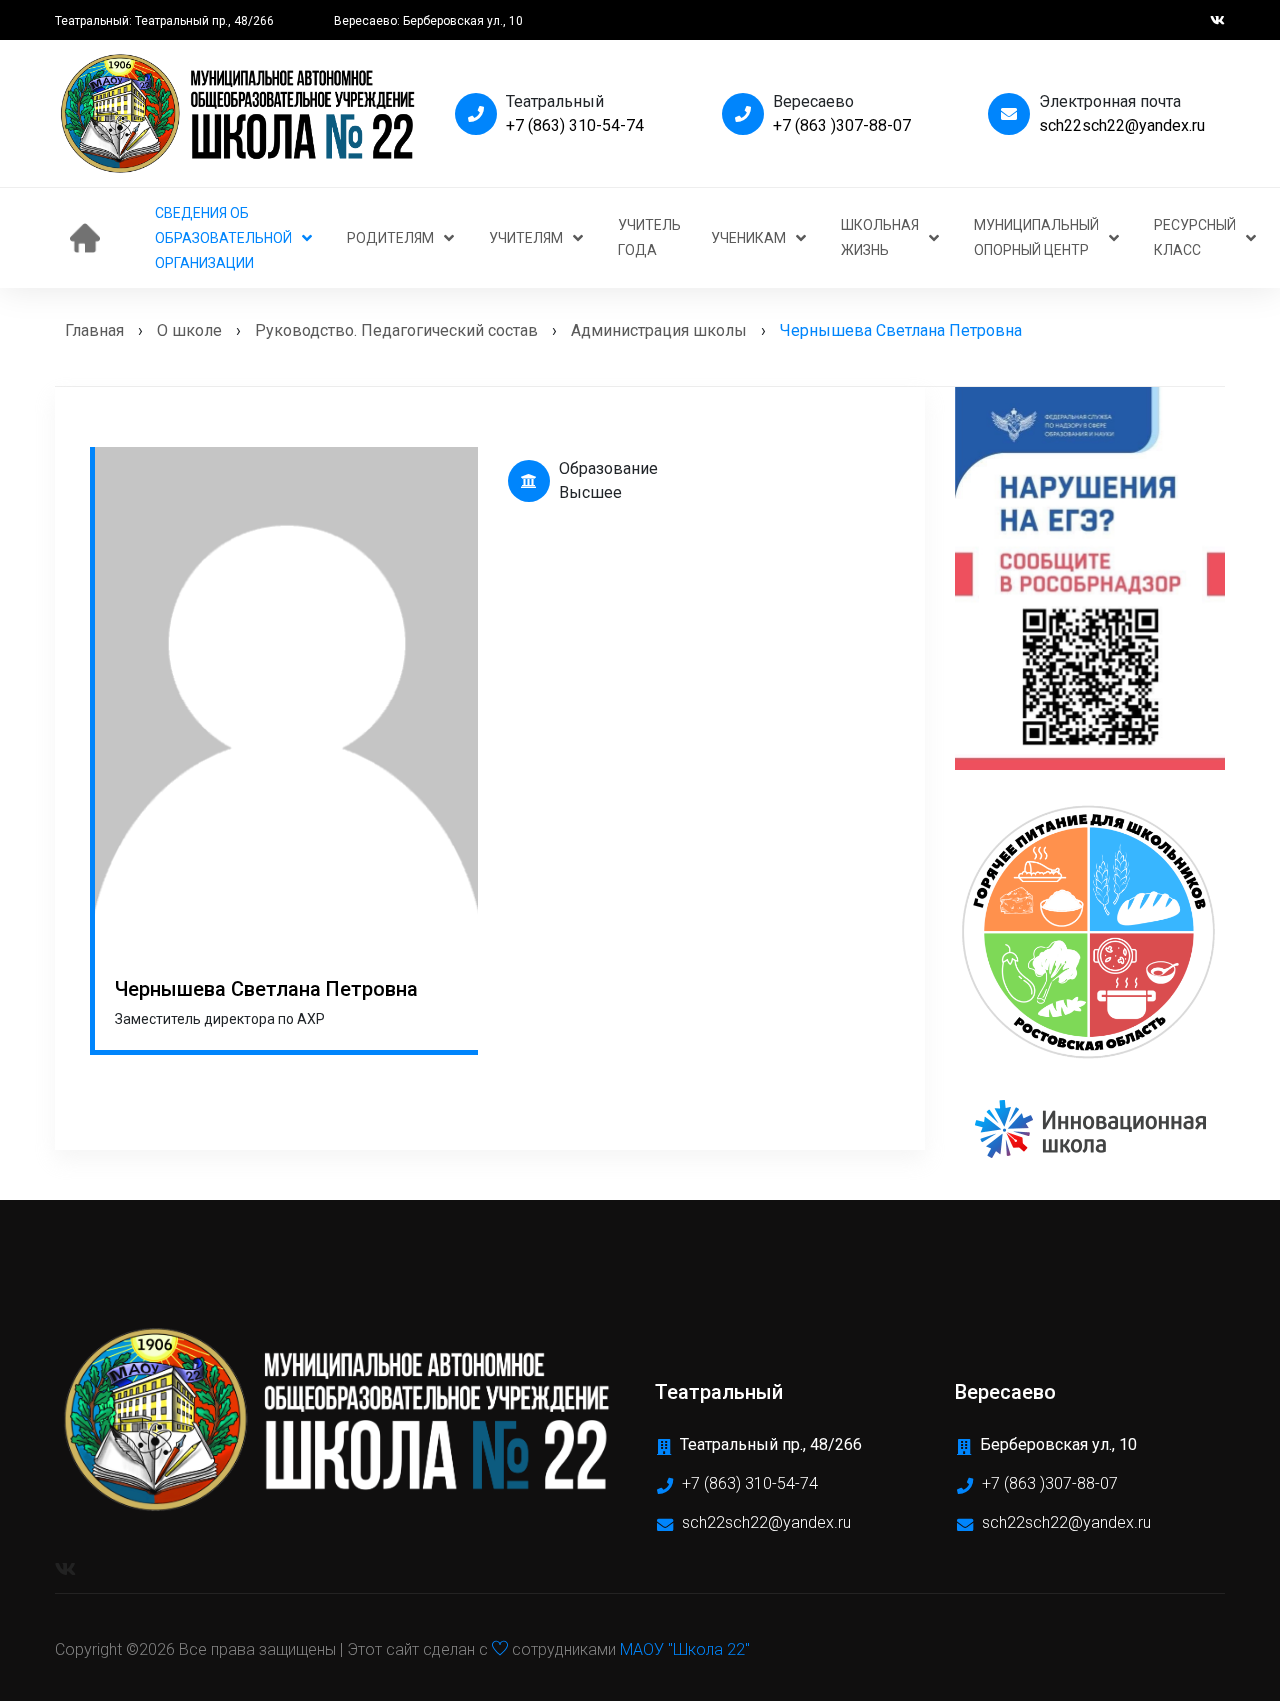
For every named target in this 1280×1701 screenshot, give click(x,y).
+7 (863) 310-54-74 (575, 125)
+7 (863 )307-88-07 (842, 125)
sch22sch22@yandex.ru (1122, 125)
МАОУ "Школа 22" (685, 1649)
